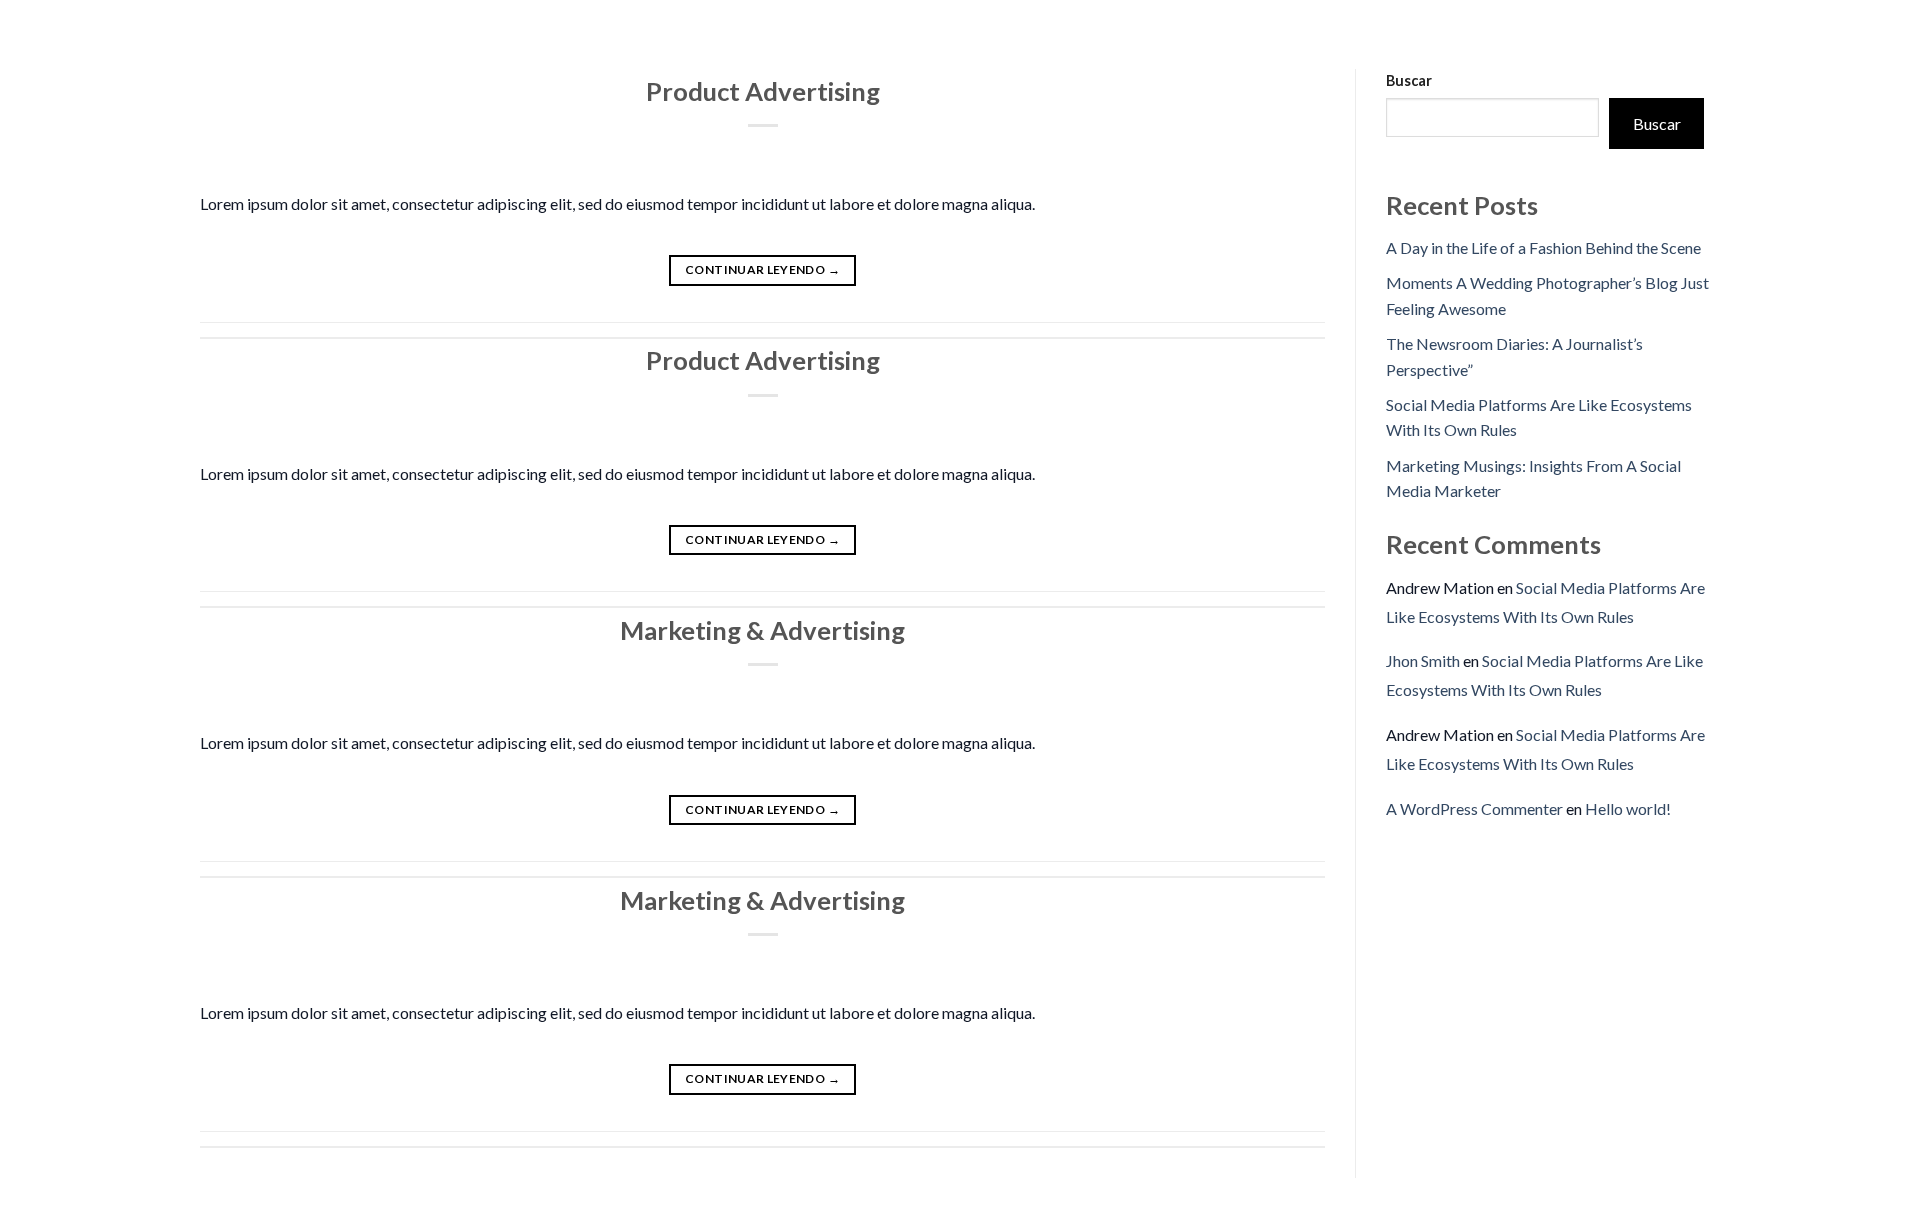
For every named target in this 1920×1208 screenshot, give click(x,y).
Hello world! (1628, 808)
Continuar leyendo (762, 269)
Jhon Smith (1423, 660)
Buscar (1409, 80)
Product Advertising (763, 91)
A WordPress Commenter (1474, 808)
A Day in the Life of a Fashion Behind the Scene (1543, 247)
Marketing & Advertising (762, 630)
